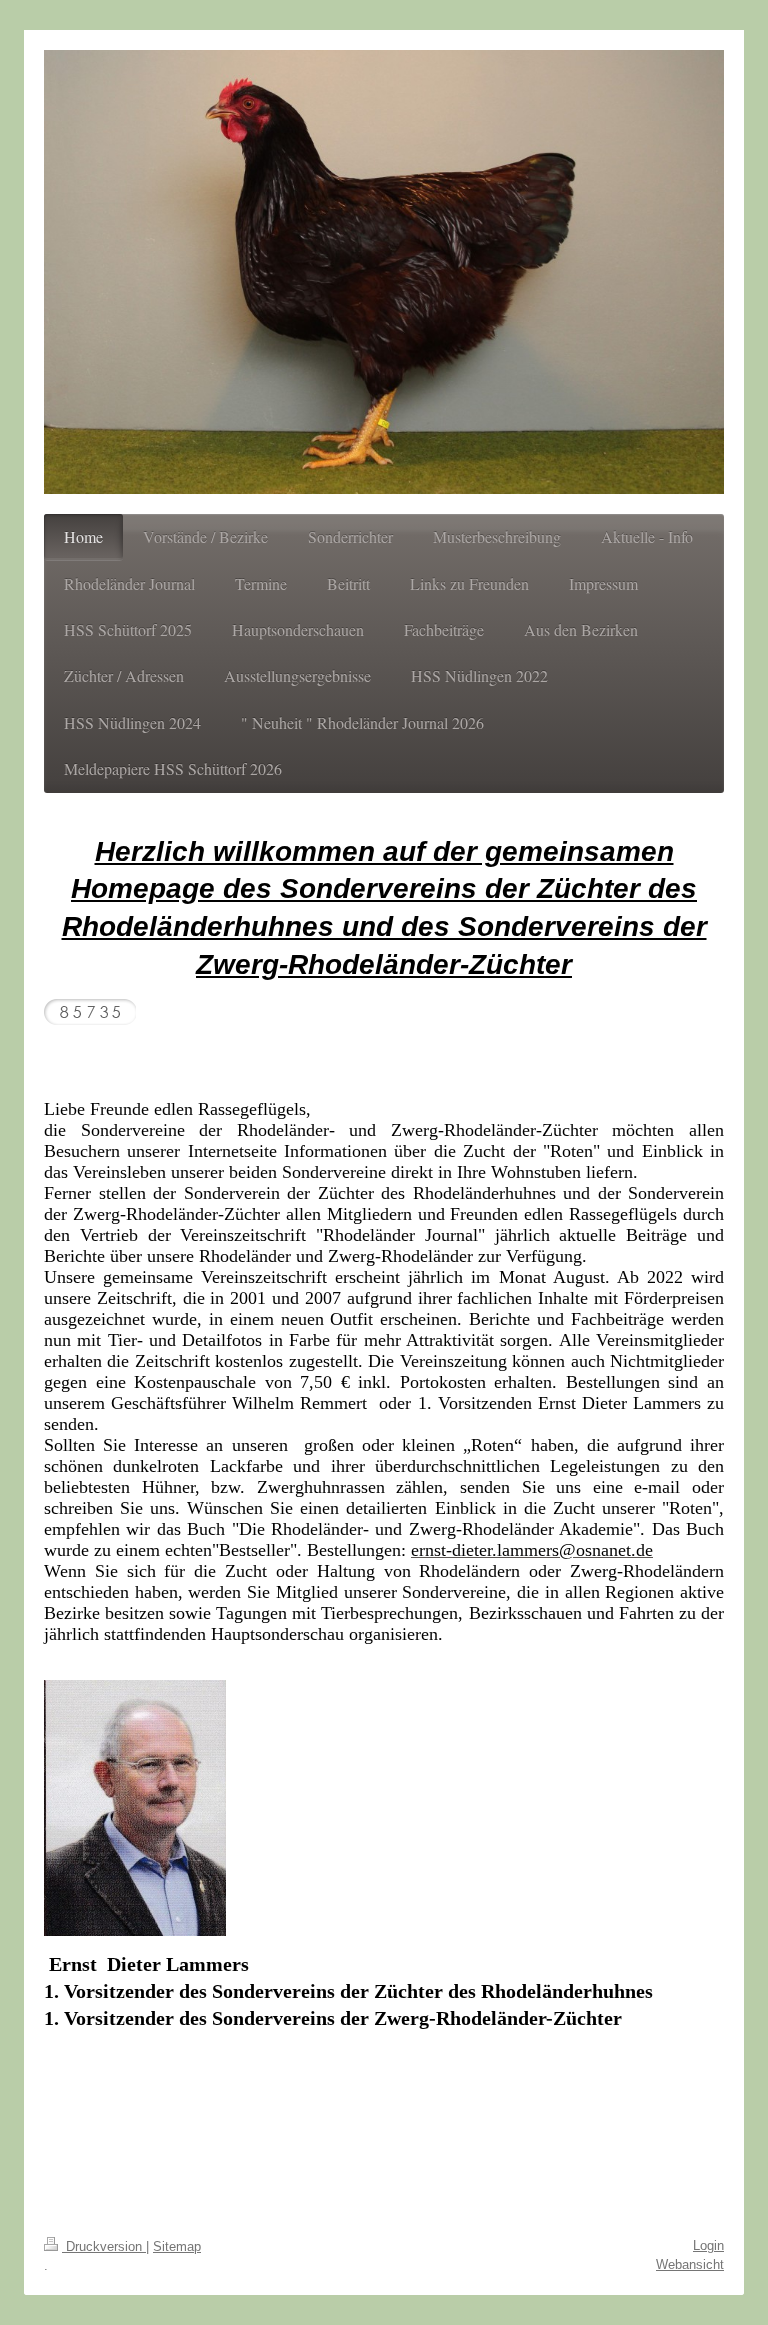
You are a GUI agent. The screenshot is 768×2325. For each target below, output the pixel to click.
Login (708, 2245)
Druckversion (104, 2246)
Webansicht (690, 2264)
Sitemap (177, 2246)
